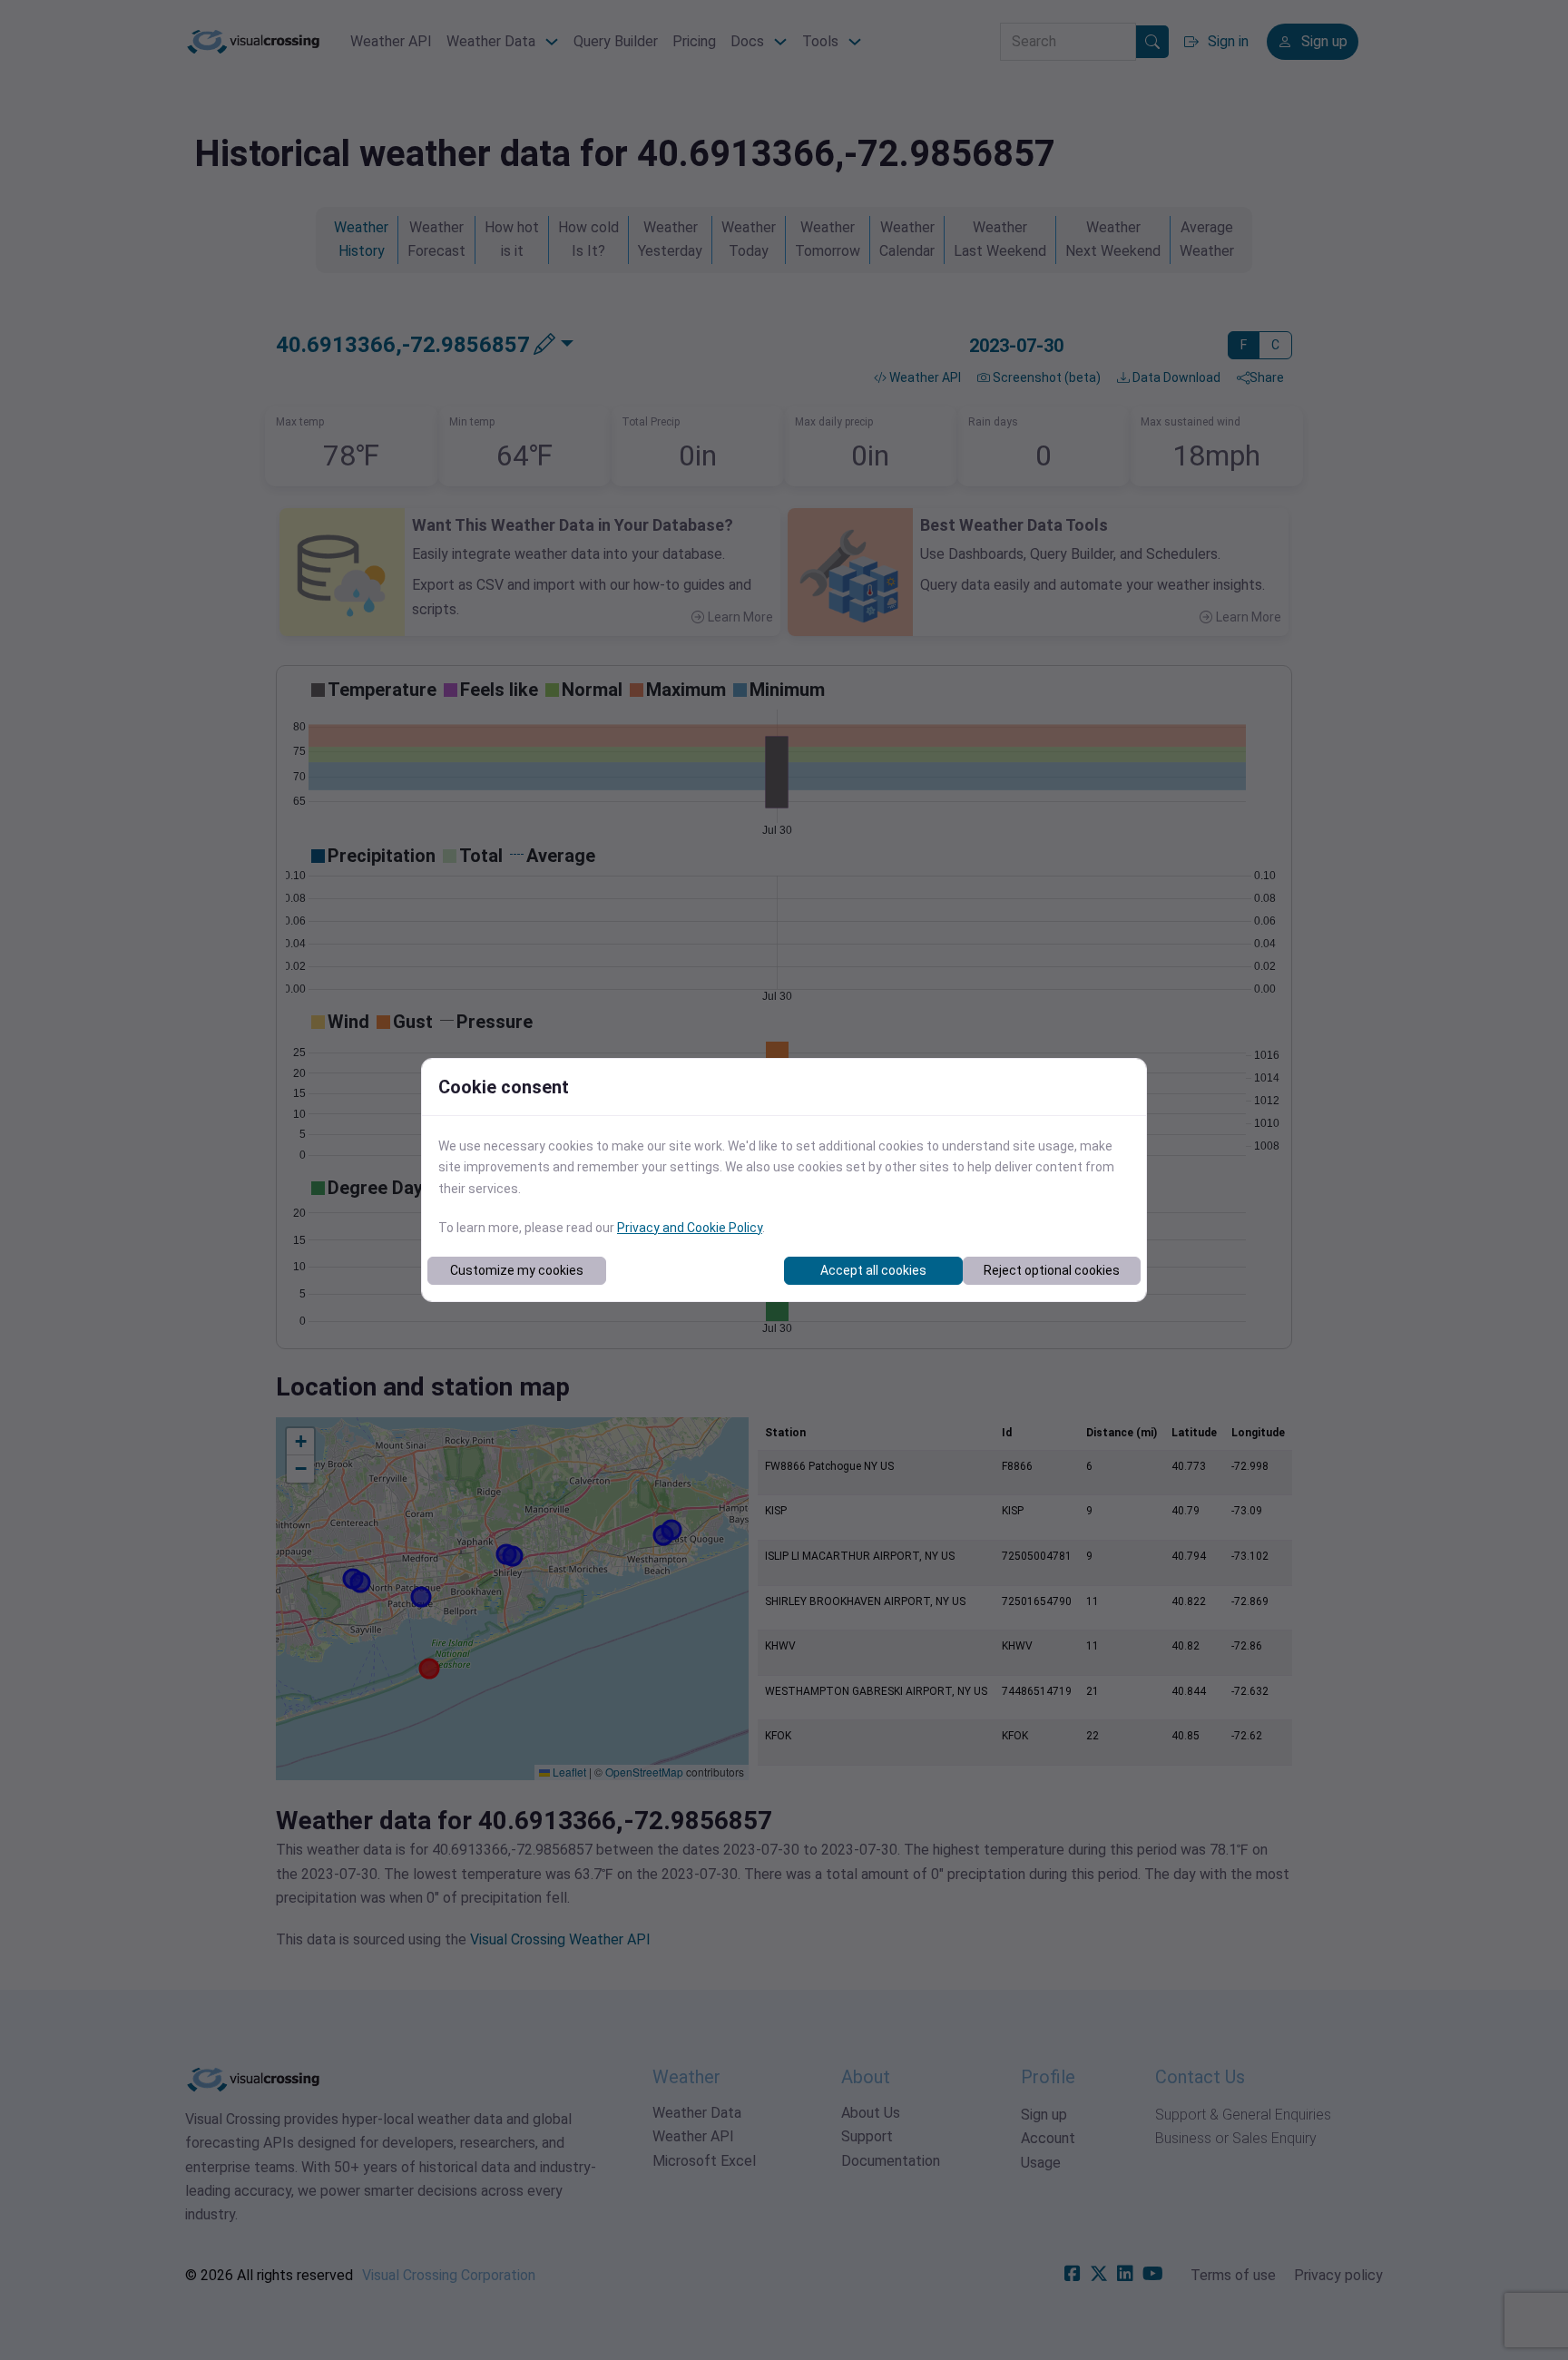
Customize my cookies (517, 1270)
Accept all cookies (873, 1270)
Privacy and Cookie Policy (690, 1228)
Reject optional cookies (1052, 1270)
